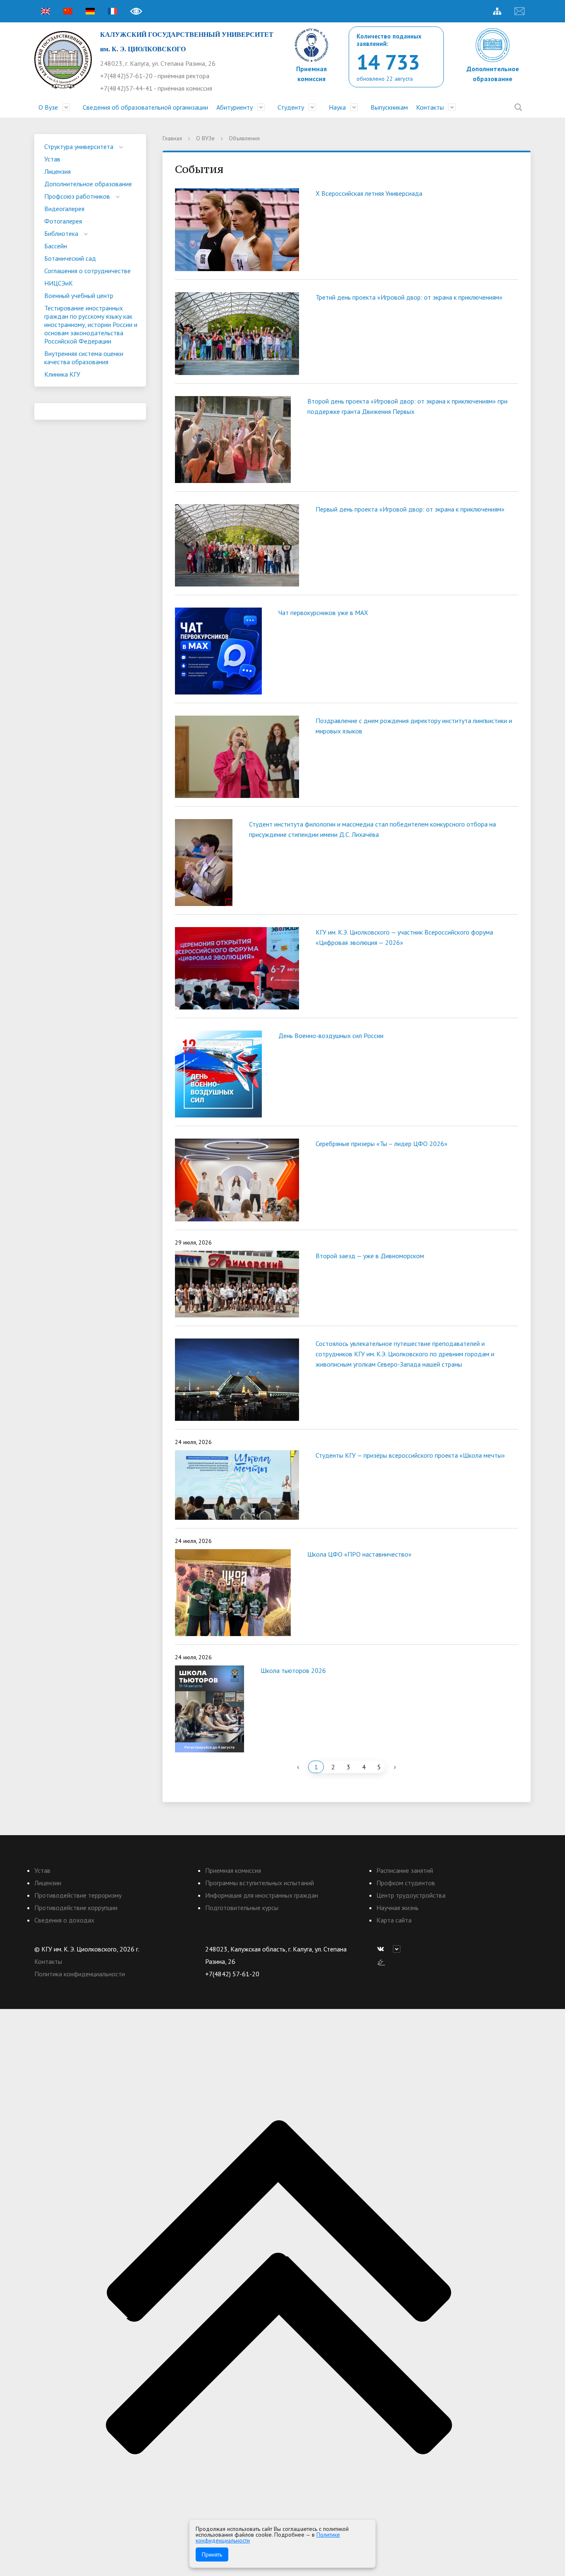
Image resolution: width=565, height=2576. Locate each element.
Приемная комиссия (233, 1870)
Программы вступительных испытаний (260, 1883)
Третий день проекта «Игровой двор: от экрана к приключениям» (409, 297)
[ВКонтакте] (383, 1949)
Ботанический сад (70, 258)
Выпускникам (389, 107)
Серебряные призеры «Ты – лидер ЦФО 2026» (382, 1144)
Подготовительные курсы (242, 1908)
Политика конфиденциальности (80, 1974)
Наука (337, 107)
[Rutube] (399, 1949)
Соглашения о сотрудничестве (87, 271)
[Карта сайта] (497, 11)
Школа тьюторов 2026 (293, 1670)
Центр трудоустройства (411, 1895)
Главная (172, 138)
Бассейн (56, 246)
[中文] (68, 11)
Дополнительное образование (88, 184)
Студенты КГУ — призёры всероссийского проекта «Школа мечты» (410, 1455)
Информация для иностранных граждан (262, 1895)
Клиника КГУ (62, 374)
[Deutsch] (90, 11)
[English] (45, 11)
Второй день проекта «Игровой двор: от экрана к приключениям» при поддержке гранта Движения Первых (407, 406)
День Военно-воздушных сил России (331, 1036)
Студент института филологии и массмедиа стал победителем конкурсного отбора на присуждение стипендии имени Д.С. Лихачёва (372, 829)
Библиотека (61, 233)
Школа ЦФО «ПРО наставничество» (359, 1554)
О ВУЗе (205, 138)
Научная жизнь (397, 1908)
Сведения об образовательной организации (145, 107)
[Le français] (113, 11)
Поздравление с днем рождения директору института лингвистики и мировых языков (414, 726)
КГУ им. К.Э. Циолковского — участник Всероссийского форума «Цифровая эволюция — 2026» (404, 937)
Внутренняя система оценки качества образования (84, 358)
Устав (52, 159)
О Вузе (48, 107)
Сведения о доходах (64, 1920)
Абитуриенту (235, 107)
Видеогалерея (64, 209)
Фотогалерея (63, 221)
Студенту (291, 107)
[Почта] (520, 11)
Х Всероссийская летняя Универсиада (369, 193)
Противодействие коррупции (76, 1908)
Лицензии (48, 1883)
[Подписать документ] (381, 1961)
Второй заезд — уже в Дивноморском (370, 1256)
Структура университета (79, 147)
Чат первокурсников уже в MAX (323, 613)
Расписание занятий (405, 1870)
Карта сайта (394, 1920)
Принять (212, 2554)
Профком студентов (406, 1883)
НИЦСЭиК (59, 283)
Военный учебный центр (79, 296)
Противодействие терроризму (78, 1895)
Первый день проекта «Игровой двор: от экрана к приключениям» (410, 509)
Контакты (430, 107)
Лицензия (57, 171)
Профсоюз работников (77, 196)
